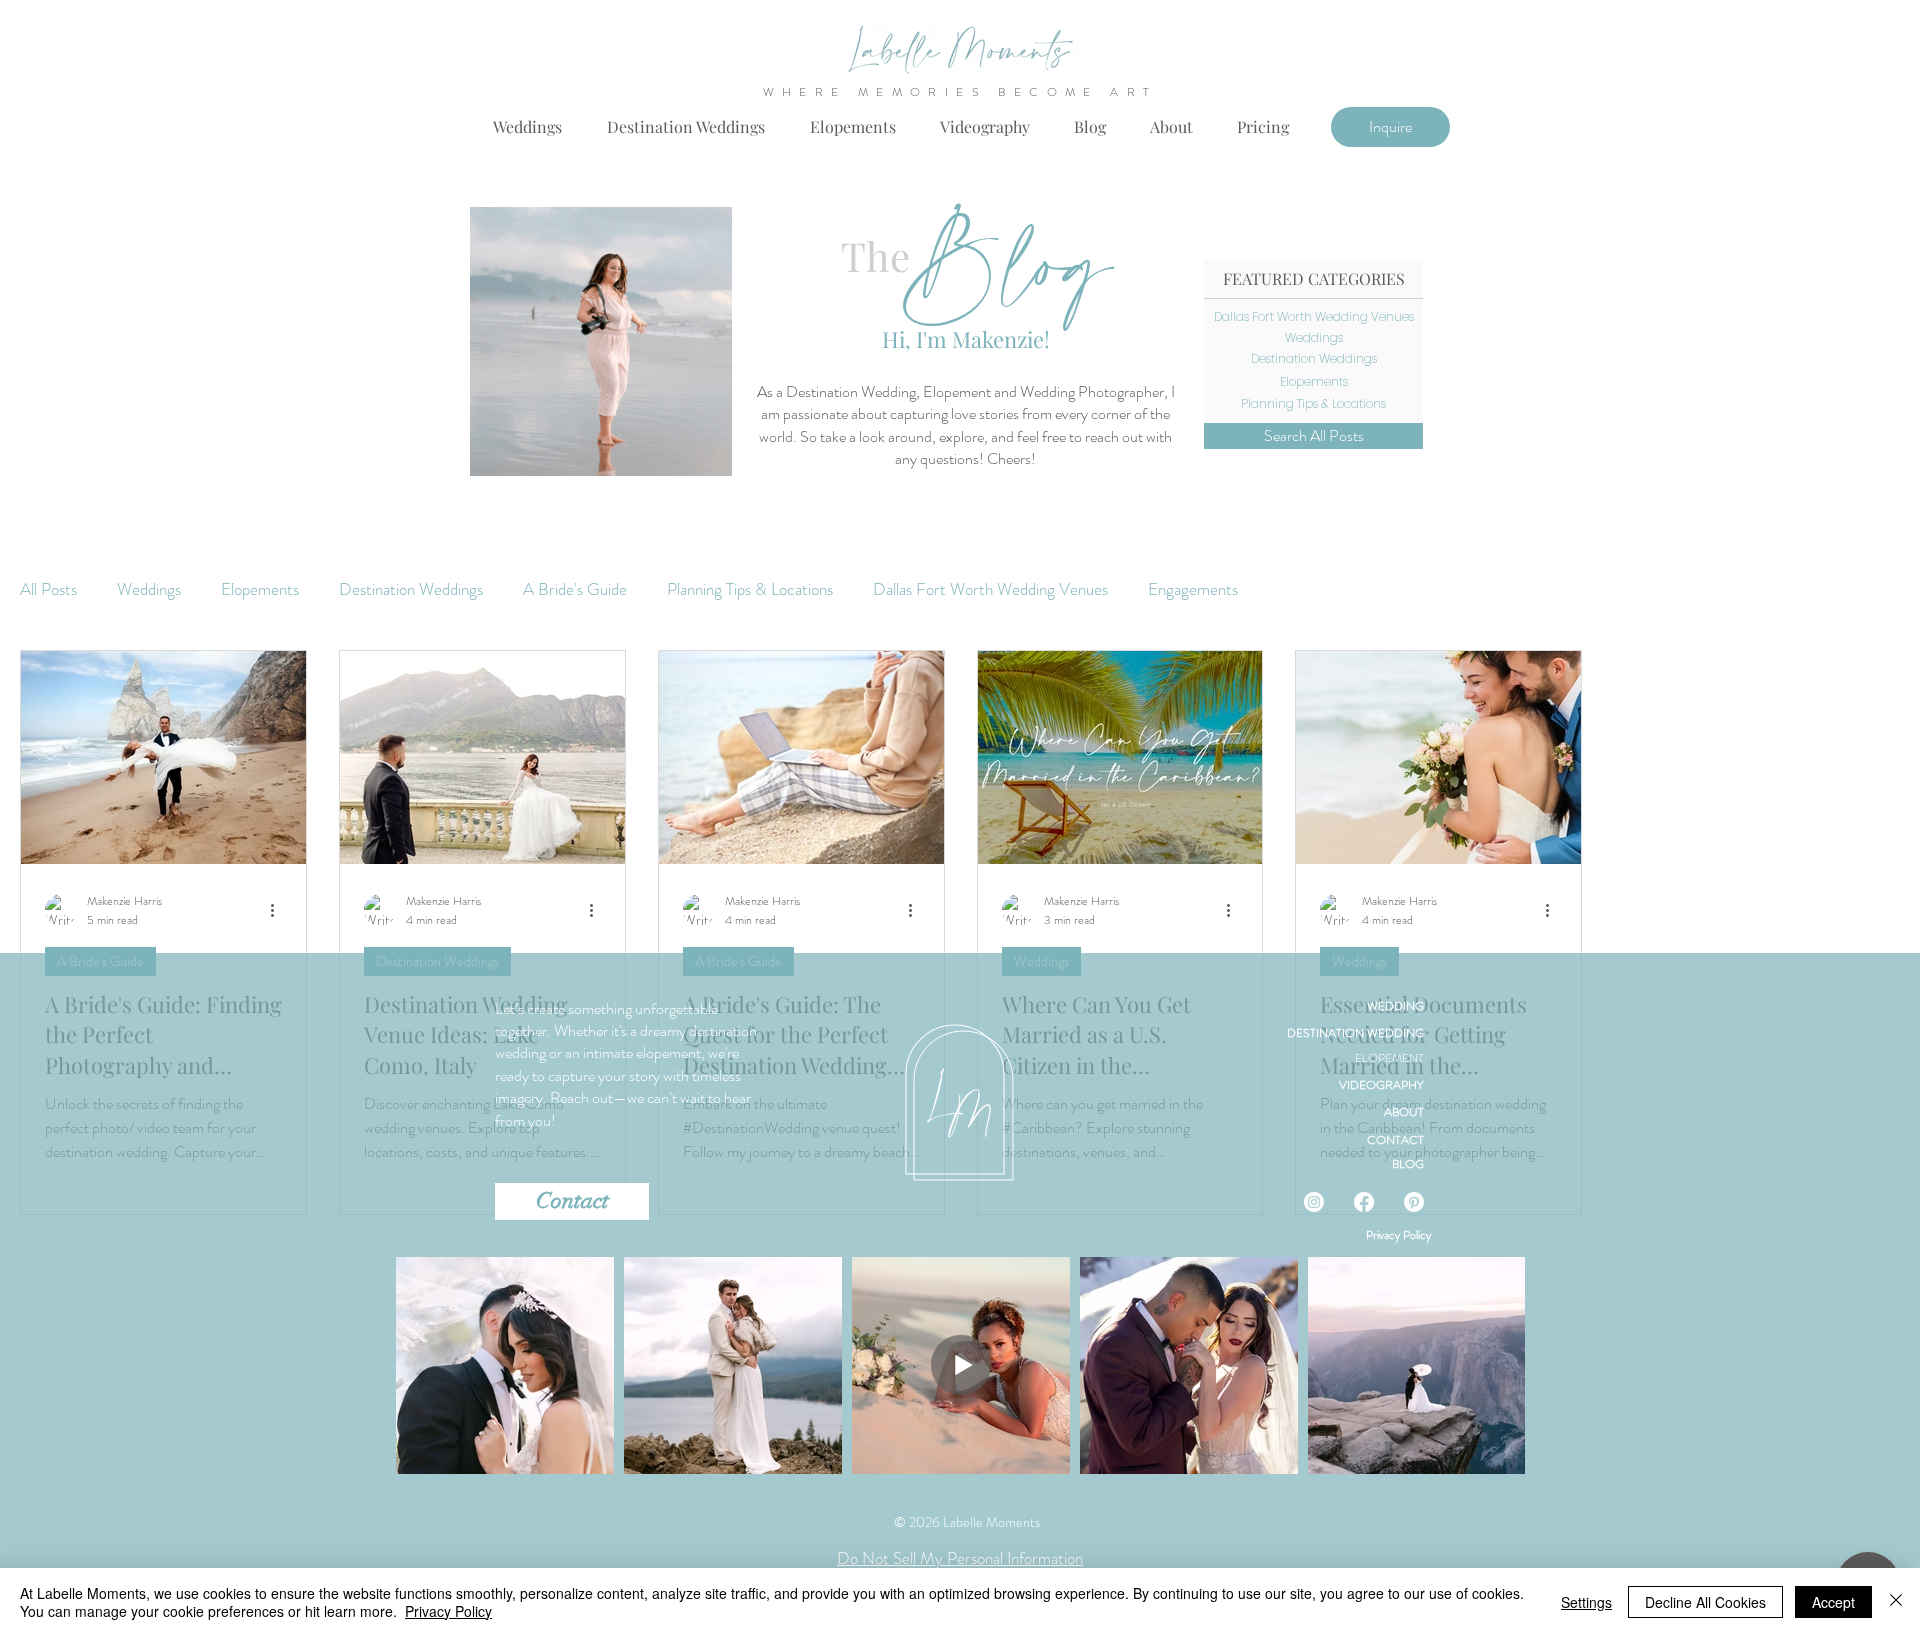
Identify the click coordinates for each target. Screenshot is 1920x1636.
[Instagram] (1314, 1202)
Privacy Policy (1398, 1235)
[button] (1263, 126)
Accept (1833, 1602)
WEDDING (1395, 1006)
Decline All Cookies (1705, 1602)
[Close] (1896, 1602)
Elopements (260, 589)
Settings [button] (1586, 1602)
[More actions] (279, 910)
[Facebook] (1364, 1202)
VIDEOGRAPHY (1381, 1085)
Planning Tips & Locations (750, 589)
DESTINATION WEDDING (1355, 1033)
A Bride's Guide (575, 589)
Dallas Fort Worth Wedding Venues (990, 589)
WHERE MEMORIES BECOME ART (960, 92)
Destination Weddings (411, 589)
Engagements (1193, 589)
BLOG (1408, 1164)
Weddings (149, 589)
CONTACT (1395, 1140)
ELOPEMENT (1389, 1058)
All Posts (48, 589)
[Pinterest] (1414, 1202)
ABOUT (1404, 1112)
